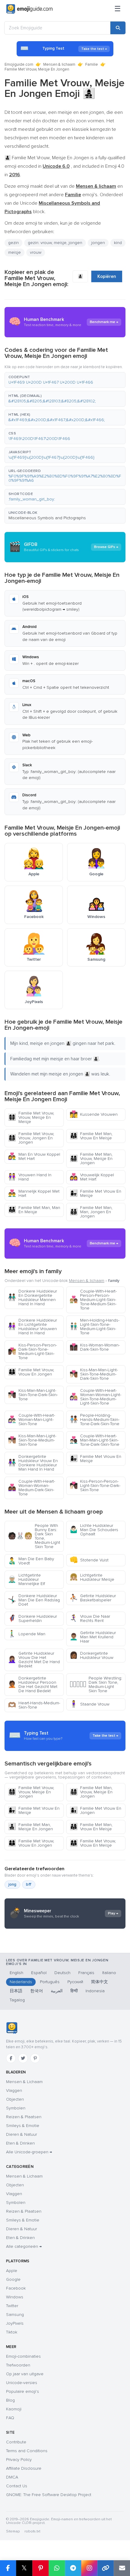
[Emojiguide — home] (29, 9)
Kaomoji (14, 2409)
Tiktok (12, 2332)
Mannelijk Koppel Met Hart (34, 1193)
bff (29, 1884)
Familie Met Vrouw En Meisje (95, 1193)
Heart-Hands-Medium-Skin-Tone (34, 1705)
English (16, 1973)
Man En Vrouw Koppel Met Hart (34, 1156)
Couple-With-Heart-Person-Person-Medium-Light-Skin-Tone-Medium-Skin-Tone (93, 1300)
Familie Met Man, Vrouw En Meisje (91, 1136)
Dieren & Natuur (21, 2134)
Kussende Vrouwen (94, 1114)
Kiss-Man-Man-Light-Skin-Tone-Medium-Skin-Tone (32, 1440)
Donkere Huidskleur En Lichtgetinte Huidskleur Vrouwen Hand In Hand (32, 1327)
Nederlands (21, 1982)
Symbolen (16, 2108)
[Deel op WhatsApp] (57, 2568)
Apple (12, 2271)
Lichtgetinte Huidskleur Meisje (92, 1577)
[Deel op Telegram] (73, 2568)
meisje (15, 252)
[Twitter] (23, 2058)
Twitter (12, 2306)
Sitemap (13, 2531)
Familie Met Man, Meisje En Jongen (30, 1827)
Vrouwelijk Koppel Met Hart (92, 1177)
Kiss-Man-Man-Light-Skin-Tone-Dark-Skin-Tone (33, 1395)
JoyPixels (15, 2323)
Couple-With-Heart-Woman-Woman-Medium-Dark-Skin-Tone (31, 1488)
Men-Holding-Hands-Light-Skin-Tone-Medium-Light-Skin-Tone (94, 1327)
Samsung (15, 2315)
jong (12, 1884)
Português (50, 1982)
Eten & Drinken (20, 2143)
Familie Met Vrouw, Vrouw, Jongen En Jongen (31, 1138)
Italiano (109, 1973)
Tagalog (17, 2000)
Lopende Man (27, 1634)
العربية (57, 1991)
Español (39, 1973)
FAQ (10, 2418)
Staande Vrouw (89, 1704)
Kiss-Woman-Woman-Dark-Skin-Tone (95, 1347)
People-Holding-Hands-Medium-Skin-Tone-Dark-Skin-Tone (94, 1420)
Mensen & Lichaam (24, 2082)
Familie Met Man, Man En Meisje (34, 1210)
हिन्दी (74, 1991)
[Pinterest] (35, 2058)
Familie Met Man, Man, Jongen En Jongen (91, 1212)
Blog (10, 2400)
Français (86, 1973)
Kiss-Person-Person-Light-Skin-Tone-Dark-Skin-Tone (95, 1486)
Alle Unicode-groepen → (29, 2152)
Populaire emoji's (23, 2391)
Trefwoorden (18, 2365)
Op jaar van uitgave (25, 2374)
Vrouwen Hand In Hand (30, 1177)
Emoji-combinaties (23, 2356)
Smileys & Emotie (23, 2126)
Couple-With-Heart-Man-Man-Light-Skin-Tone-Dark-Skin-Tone (94, 1440)
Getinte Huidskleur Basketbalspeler (93, 1598)
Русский (75, 1982)
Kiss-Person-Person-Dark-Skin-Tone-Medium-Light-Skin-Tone (32, 1351)
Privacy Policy (19, 2460)
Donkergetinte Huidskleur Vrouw (91, 1655)
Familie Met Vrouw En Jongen (95, 1810)
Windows (15, 2297)
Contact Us (17, 2486)
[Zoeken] (118, 28)
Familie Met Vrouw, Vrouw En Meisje (93, 1843)
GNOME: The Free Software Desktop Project (49, 2495)
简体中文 (99, 1982)
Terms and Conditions (27, 2451)
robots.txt (32, 2531)
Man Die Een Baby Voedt (31, 1561)
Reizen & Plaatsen (24, 2117)
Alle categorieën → (24, 2246)
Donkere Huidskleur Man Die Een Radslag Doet (34, 1600)
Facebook (16, 2288)
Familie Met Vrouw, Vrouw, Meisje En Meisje (31, 1117)
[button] (65, 380)
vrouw (36, 252)
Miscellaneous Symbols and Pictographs (47, 518)
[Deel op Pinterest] (41, 2568)
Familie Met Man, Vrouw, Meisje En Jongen (91, 1159)
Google (13, 2279)
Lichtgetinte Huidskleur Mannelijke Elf (26, 1579)
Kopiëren (107, 276)
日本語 (16, 1991)
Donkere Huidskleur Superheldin (32, 1618)
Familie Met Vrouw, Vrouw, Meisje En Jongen (31, 1792)
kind (118, 243)
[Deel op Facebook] (8, 2568)
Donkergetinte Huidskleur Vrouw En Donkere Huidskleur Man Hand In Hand (33, 1463)
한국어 (37, 1991)
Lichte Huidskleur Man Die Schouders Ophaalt (94, 1530)
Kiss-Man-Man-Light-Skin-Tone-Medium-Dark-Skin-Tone (94, 1374)
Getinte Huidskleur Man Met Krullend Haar (93, 1637)
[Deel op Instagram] (89, 2568)
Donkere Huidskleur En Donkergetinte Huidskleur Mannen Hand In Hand (32, 1298)
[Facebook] (11, 2058)
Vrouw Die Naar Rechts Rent (90, 1618)
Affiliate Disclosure (24, 2468)
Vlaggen (14, 2091)
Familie (92, 64)
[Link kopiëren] (106, 2568)
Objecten (15, 2099)
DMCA (12, 2477)
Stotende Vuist (89, 1560)
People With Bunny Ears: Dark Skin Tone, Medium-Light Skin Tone (34, 1536)
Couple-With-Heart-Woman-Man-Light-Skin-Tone (31, 1420)
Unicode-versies (22, 2383)
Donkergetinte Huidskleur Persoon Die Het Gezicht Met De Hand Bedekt (33, 1684)
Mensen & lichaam (59, 64)
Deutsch (62, 1973)
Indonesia (95, 1991)
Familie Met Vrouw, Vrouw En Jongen (31, 1372)
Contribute (16, 2442)
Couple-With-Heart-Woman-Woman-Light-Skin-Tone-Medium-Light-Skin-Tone (95, 1397)
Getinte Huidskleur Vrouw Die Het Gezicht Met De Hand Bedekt (34, 1660)
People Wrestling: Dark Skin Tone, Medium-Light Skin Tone (96, 1684)
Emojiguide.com (19, 64)
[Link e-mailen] (122, 2568)
